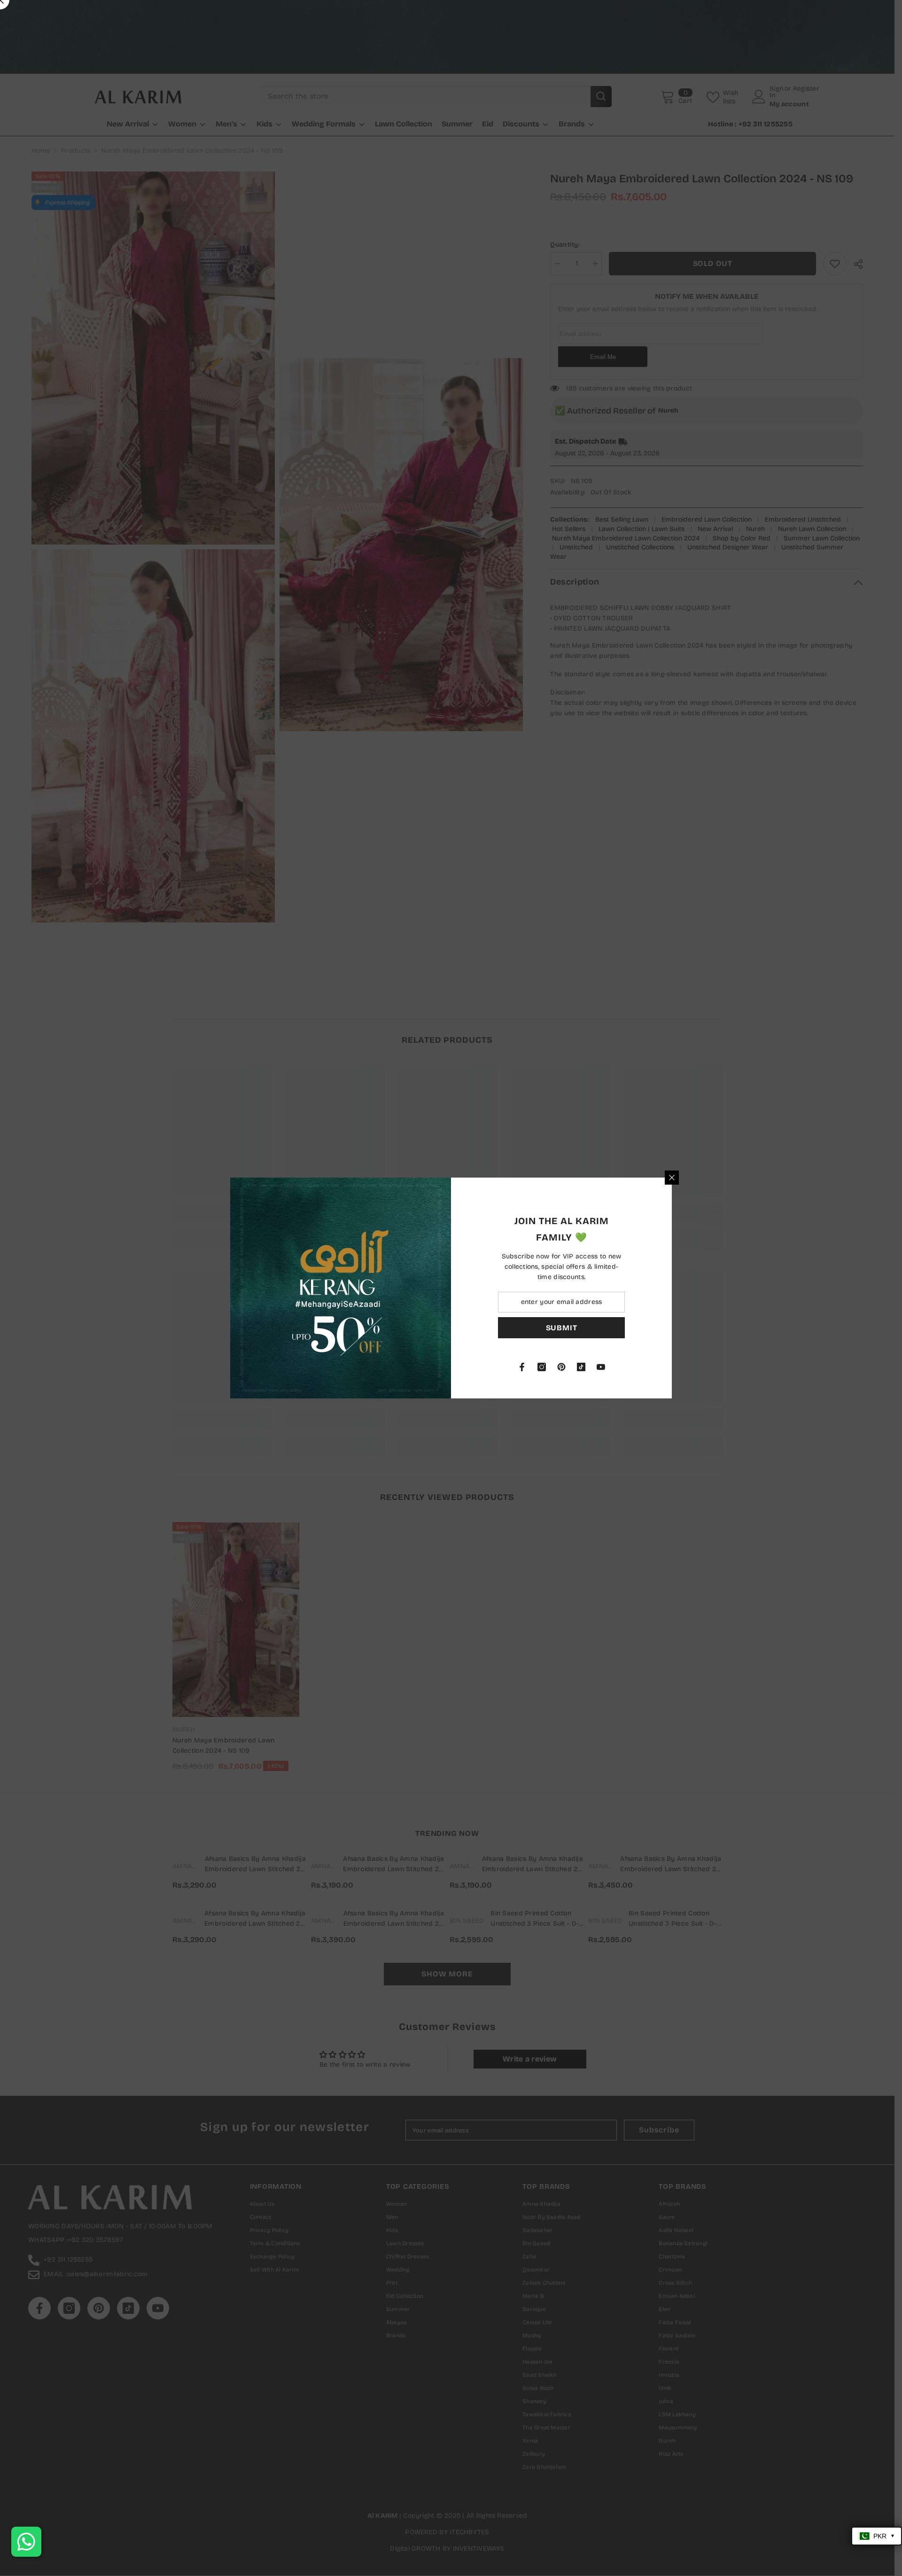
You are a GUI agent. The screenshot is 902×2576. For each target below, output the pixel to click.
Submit (562, 1328)
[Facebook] (522, 1367)
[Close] (672, 1178)
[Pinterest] (561, 1367)
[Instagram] (542, 1367)
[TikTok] (581, 1367)
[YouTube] (601, 1367)
